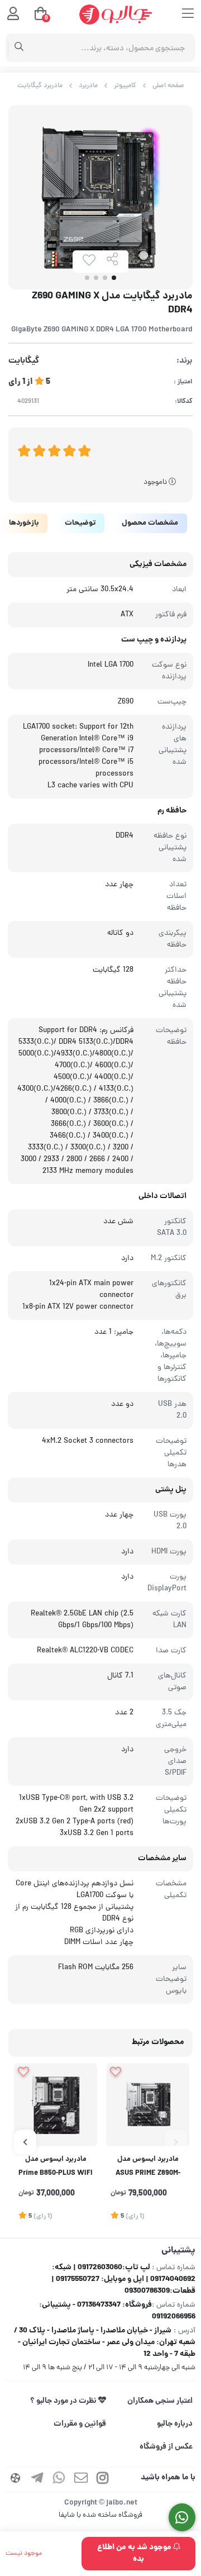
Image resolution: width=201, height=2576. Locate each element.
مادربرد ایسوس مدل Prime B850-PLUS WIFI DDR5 (56, 2168)
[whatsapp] (59, 2480)
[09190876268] (182, 2518)
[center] (19, 48)
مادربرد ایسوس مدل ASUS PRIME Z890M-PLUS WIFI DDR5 (148, 2168)
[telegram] (37, 2480)
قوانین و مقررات (80, 2424)
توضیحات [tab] (80, 523)
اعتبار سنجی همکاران (160, 2401)
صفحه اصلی (168, 86)
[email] (81, 2480)
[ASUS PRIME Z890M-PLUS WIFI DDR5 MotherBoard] (148, 2105)
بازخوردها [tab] (24, 523)
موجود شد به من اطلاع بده (135, 2553)
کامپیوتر (125, 86)
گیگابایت (24, 361)
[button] (176, 2142)
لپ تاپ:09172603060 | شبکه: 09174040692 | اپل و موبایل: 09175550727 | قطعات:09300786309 (123, 2279)
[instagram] (103, 2480)
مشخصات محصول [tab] (150, 523)
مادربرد (88, 86)
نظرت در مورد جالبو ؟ (64, 2401)
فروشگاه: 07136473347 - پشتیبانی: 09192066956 (117, 2311)
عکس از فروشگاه (166, 2447)
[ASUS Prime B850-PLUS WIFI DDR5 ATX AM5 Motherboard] (56, 2105)
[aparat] (16, 2480)
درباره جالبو (175, 2424)
